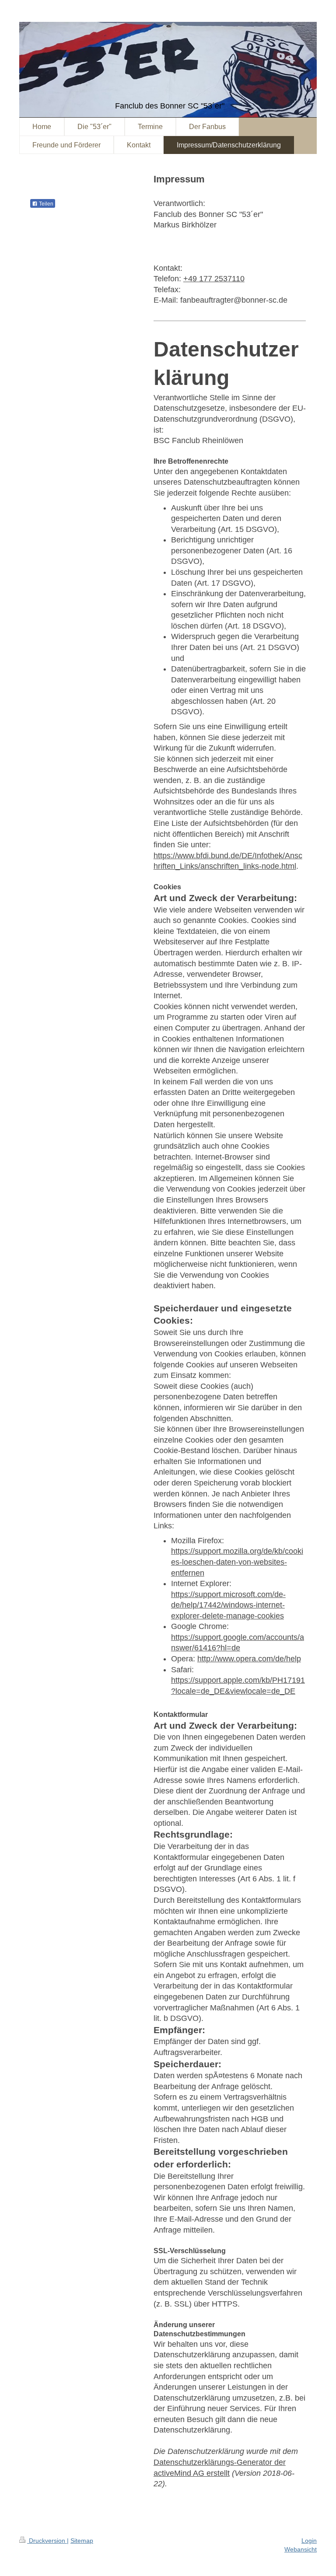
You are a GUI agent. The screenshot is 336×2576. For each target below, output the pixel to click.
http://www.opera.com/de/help (249, 1659)
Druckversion (47, 2541)
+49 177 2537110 (214, 279)
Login (309, 2541)
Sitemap (82, 2541)
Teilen (45, 204)
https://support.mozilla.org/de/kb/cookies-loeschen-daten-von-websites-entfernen (237, 1562)
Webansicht (301, 2549)
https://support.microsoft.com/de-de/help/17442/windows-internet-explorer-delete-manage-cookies (228, 1605)
